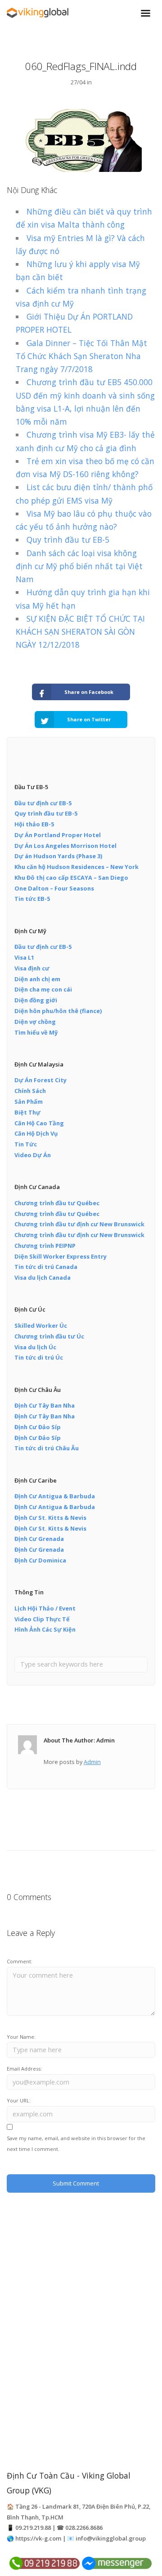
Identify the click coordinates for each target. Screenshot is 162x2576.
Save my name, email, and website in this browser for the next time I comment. (76, 2144)
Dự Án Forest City (40, 1080)
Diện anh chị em (37, 979)
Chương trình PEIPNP (45, 1246)
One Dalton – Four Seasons (54, 888)
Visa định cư (32, 968)
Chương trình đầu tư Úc (49, 1336)
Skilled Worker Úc (41, 1325)
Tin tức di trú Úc (39, 1357)
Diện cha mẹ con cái (43, 989)
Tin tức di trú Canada (46, 1267)
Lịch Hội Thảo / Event (45, 1608)
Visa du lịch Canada (43, 1277)
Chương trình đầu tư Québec (57, 1203)
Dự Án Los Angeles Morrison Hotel (65, 846)
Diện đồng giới (36, 1000)
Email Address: (24, 2069)
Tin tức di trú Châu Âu (47, 1448)
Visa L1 (24, 957)
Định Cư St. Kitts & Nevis (50, 1518)
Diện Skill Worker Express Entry (61, 1256)
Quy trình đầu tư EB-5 (68, 540)
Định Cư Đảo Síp (38, 1427)
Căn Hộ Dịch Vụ (36, 1133)
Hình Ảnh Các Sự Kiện (45, 1629)
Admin (92, 1762)
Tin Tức (26, 1144)
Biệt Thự (27, 1112)
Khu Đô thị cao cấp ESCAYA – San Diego (71, 878)
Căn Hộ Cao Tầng (39, 1123)
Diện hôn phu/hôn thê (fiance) (58, 1011)
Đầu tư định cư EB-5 (43, 803)
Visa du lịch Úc (35, 1347)
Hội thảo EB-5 (34, 824)
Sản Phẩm (29, 1101)
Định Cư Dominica (40, 1560)
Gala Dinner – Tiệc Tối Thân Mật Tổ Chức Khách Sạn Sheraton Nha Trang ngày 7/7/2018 (81, 356)
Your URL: (19, 2100)
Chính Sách (30, 1091)
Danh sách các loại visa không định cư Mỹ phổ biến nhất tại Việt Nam (79, 566)
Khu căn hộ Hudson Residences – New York (76, 867)
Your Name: (21, 2037)
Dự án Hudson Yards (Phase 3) (58, 856)
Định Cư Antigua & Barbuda (55, 1496)
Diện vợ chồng (35, 1022)
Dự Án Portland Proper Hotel (58, 835)
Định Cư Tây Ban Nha (45, 1405)
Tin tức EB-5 (32, 899)
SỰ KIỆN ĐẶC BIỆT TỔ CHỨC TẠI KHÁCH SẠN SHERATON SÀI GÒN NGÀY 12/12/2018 (80, 632)
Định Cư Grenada (39, 1539)
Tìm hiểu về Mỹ (36, 1032)
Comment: (20, 1961)
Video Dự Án (33, 1155)
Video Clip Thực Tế (42, 1619)
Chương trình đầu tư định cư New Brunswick (79, 1224)
